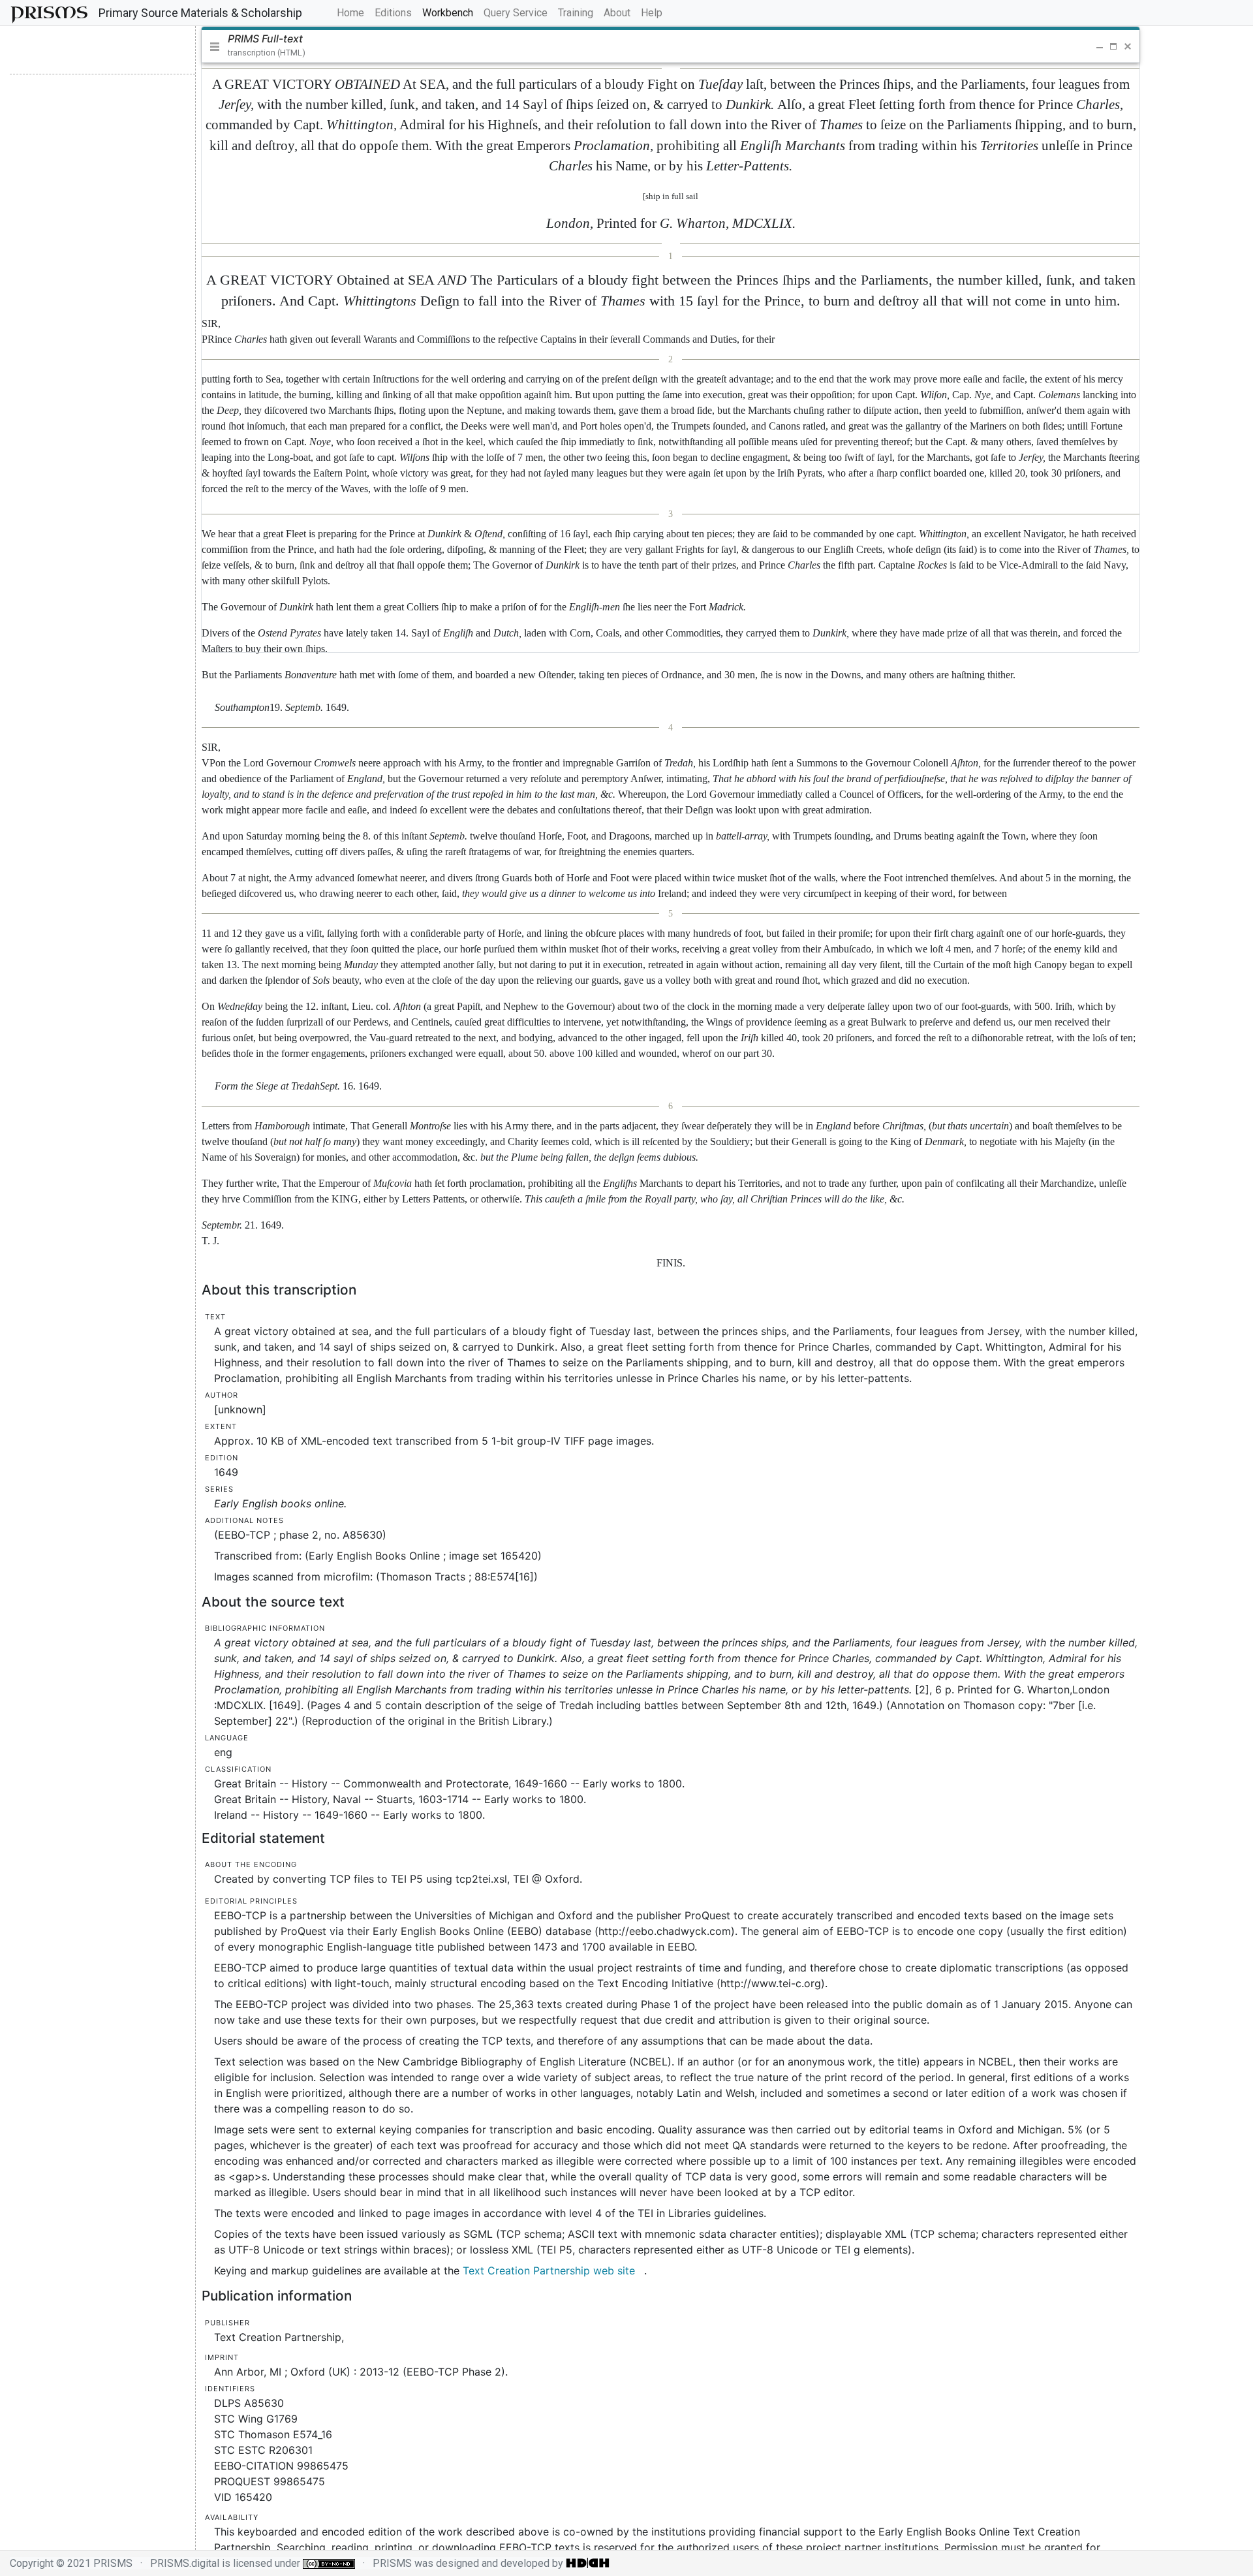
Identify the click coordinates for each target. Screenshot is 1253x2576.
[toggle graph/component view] (100, 50)
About (617, 13)
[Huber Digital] (588, 2563)
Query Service (516, 13)
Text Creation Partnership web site (549, 2270)
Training (576, 13)
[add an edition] (54, 50)
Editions (393, 13)
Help (652, 13)
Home (353, 12)
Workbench (448, 13)
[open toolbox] (151, 50)
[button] (1082, 46)
